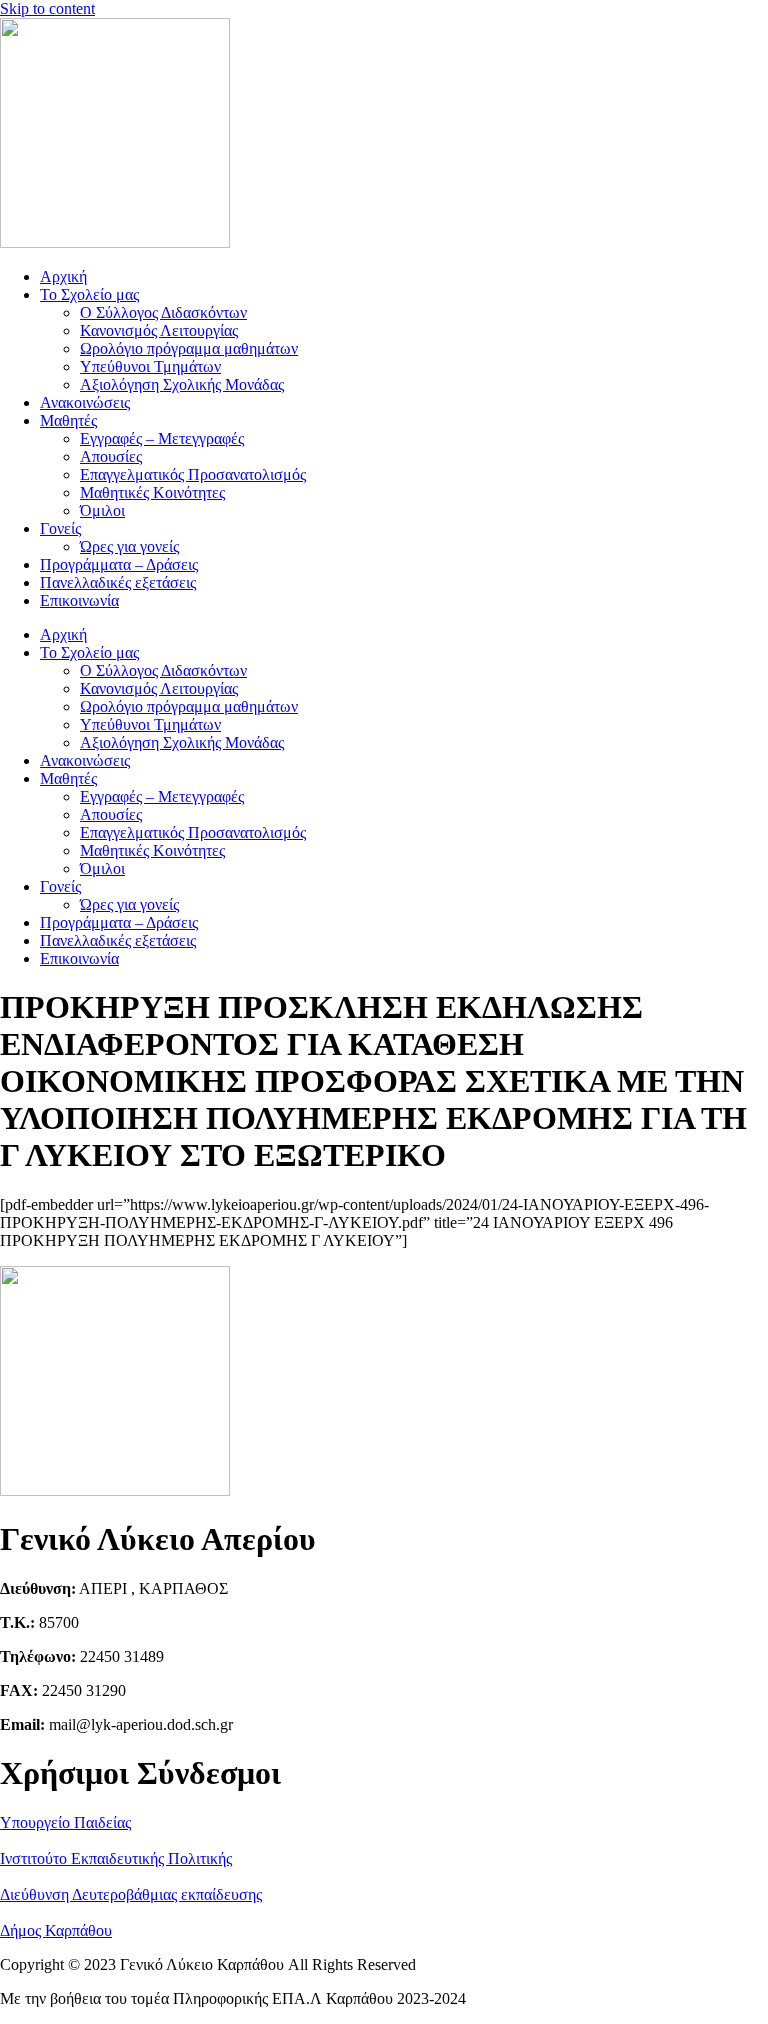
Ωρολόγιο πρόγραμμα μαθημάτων (189, 348)
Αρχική (63, 276)
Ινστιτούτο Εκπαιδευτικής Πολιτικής (116, 1858)
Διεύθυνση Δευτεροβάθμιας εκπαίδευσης (131, 1894)
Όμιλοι (102, 510)
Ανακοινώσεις (85, 402)
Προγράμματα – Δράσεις (119, 564)
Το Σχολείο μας (89, 294)
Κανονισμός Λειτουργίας (159, 330)
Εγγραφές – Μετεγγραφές (162, 438)
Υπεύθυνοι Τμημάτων (150, 366)
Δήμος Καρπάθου (56, 1930)
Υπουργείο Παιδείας (65, 1822)
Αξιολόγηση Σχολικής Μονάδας (182, 384)
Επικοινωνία (79, 600)
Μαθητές (68, 420)
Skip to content (47, 8)
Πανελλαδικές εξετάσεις (118, 582)
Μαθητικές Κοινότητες (152, 492)
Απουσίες (111, 456)
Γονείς (60, 528)
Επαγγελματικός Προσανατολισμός (193, 474)
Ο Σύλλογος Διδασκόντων (163, 312)
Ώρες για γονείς (129, 546)
